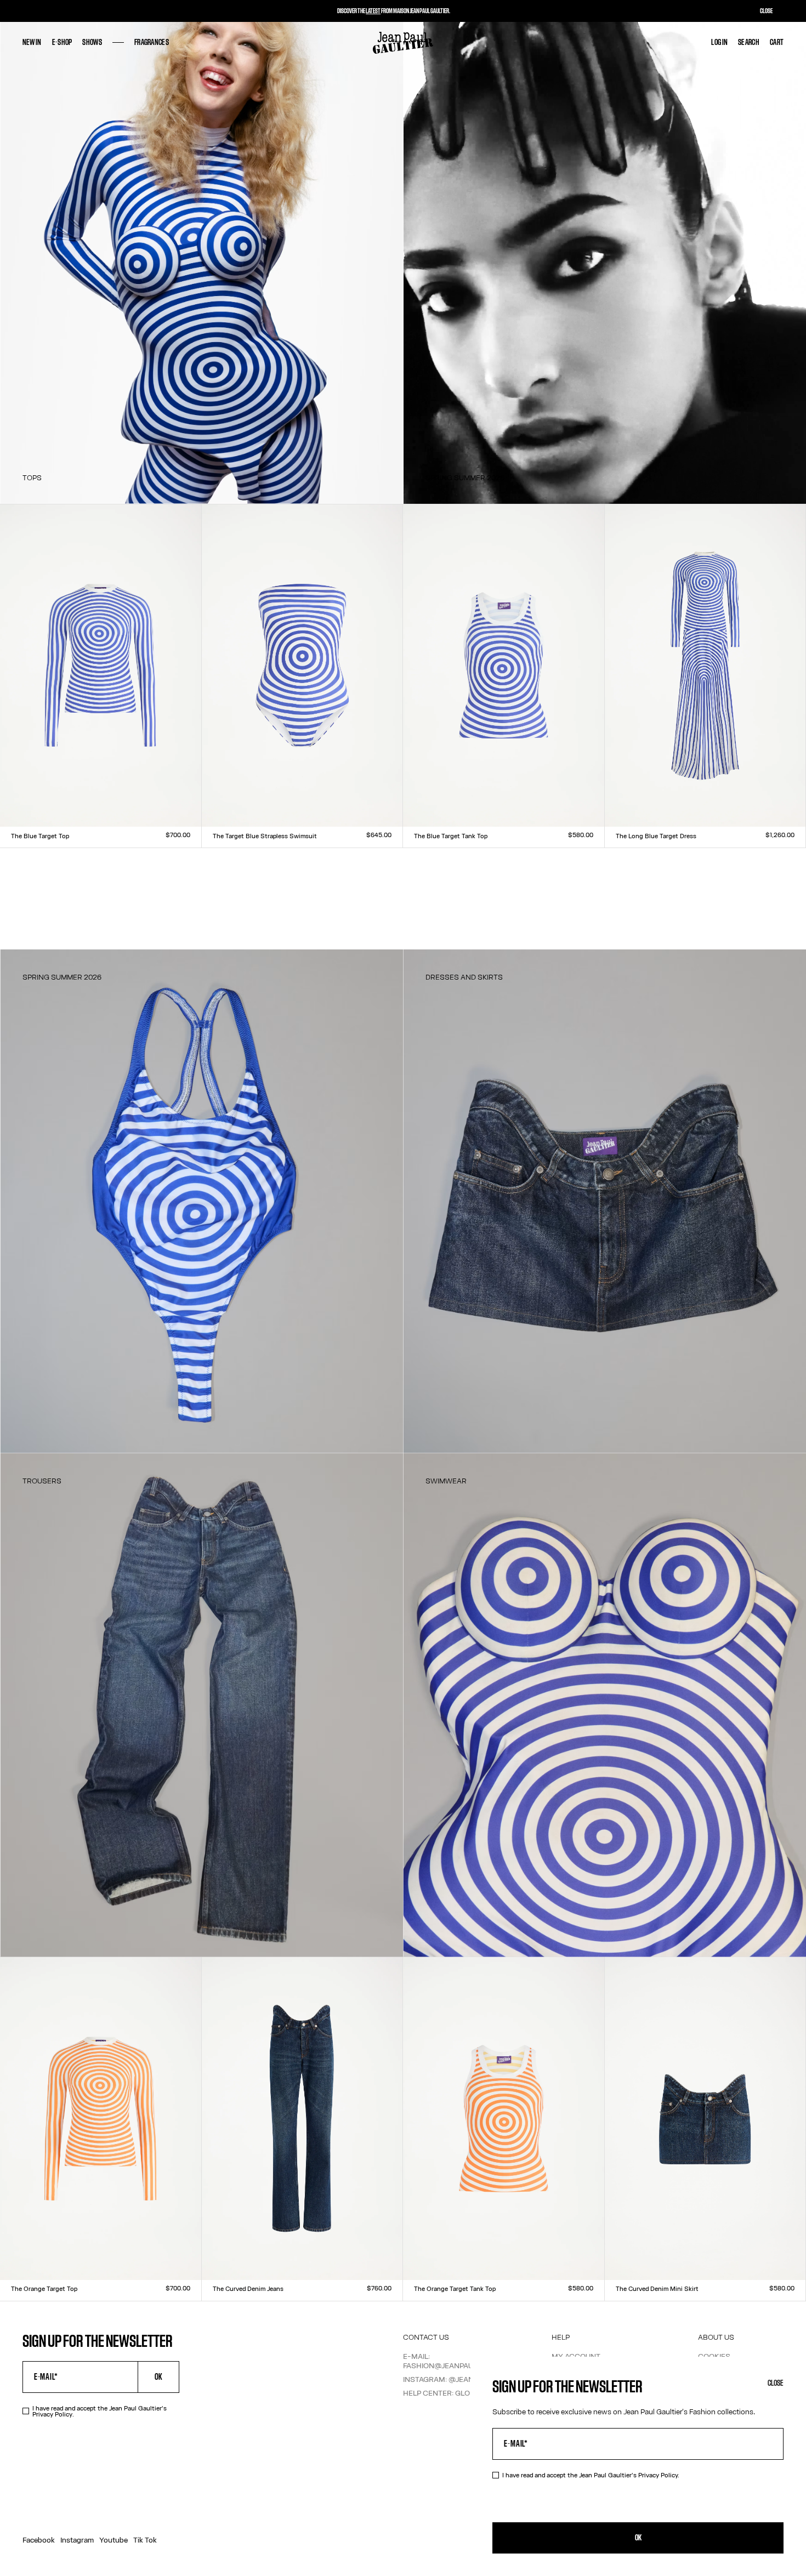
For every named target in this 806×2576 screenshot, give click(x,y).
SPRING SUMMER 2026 (465, 477)
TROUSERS (42, 1481)
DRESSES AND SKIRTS (464, 977)
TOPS (32, 477)
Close (776, 2383)
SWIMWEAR (446, 1481)
